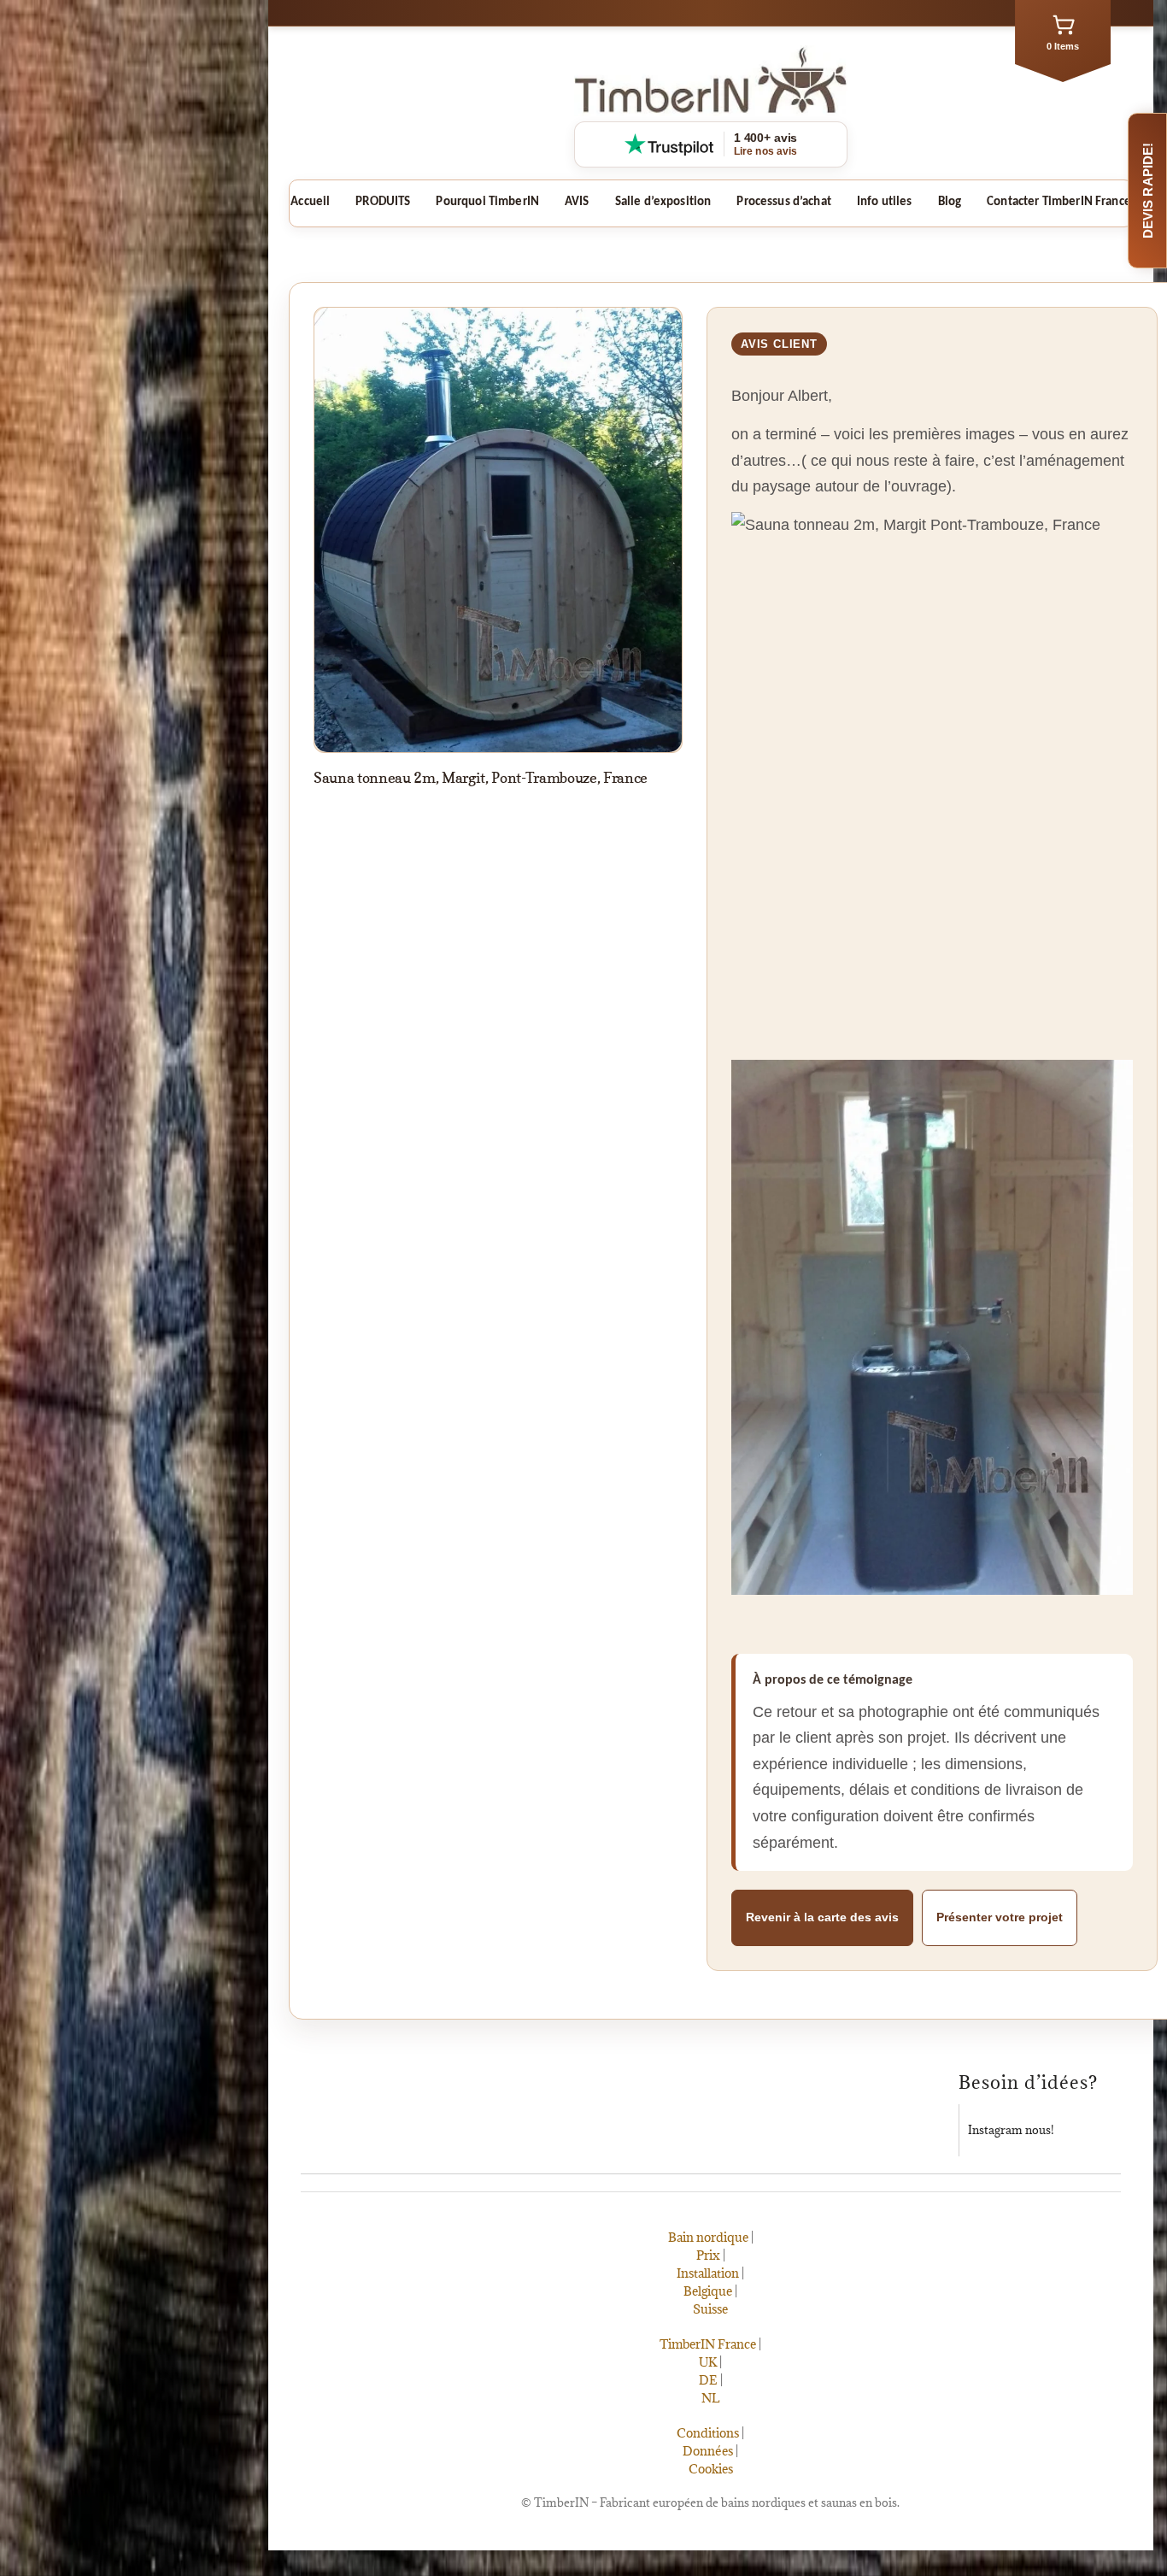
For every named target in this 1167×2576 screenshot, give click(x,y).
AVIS (577, 202)
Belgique (709, 2291)
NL (711, 2398)
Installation (709, 2273)
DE (708, 2380)
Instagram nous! (1011, 2130)
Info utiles (885, 202)
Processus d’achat (784, 202)
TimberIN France (709, 2344)
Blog (950, 202)
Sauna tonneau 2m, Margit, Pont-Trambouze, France (481, 778)
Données (709, 2451)
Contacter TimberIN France (1059, 202)
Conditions (709, 2433)
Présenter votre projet (1000, 1917)
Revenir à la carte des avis (822, 1917)
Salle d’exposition (663, 202)
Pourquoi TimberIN (487, 202)
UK (709, 2362)
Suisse (711, 2309)
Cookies (711, 2469)
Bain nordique (708, 2237)
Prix (708, 2255)
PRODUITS (383, 202)
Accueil (310, 202)
